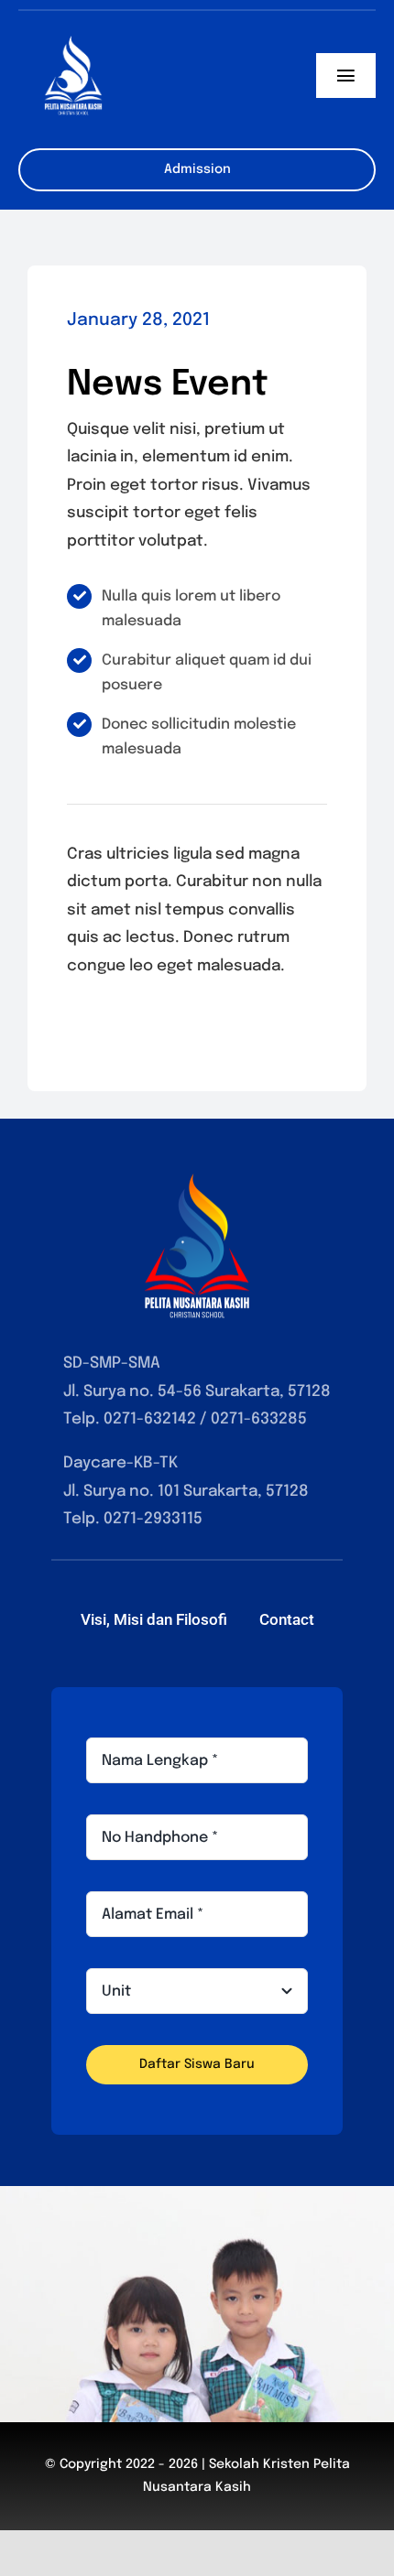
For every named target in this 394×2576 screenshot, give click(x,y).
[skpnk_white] (73, 28)
